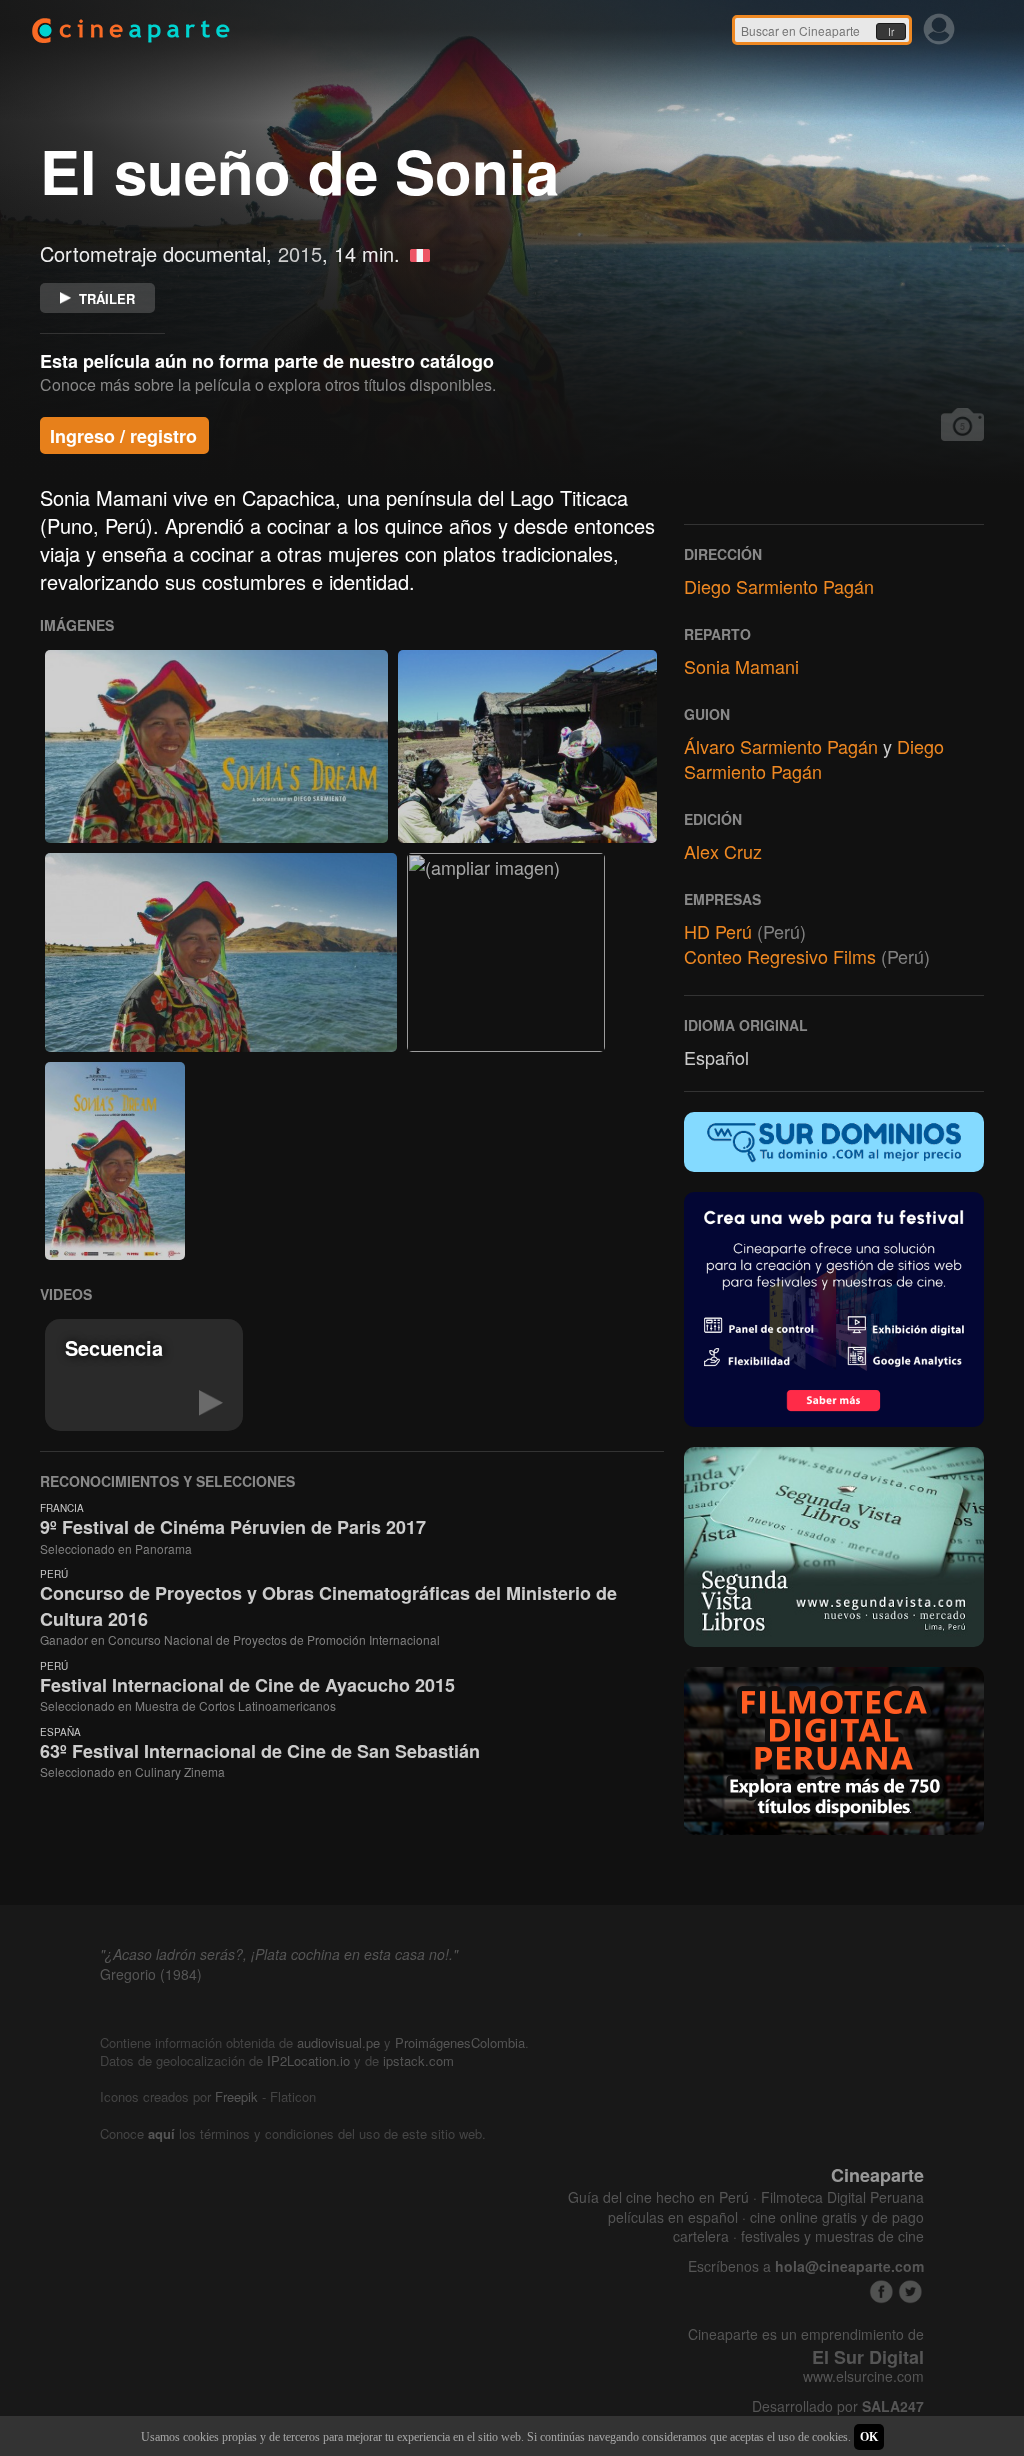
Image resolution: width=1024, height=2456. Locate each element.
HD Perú (718, 931)
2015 (300, 253)
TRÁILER (107, 298)
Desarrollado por (838, 2406)
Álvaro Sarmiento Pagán (781, 746)
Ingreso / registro (123, 436)
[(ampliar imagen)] (216, 746)
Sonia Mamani (741, 666)
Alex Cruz (723, 851)
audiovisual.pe (338, 2042)
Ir (891, 32)
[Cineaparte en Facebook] (881, 2291)
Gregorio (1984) (151, 1974)
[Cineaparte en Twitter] (910, 2291)
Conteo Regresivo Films (780, 956)
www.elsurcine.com (863, 2376)
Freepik (236, 2096)
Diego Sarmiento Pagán (779, 586)
